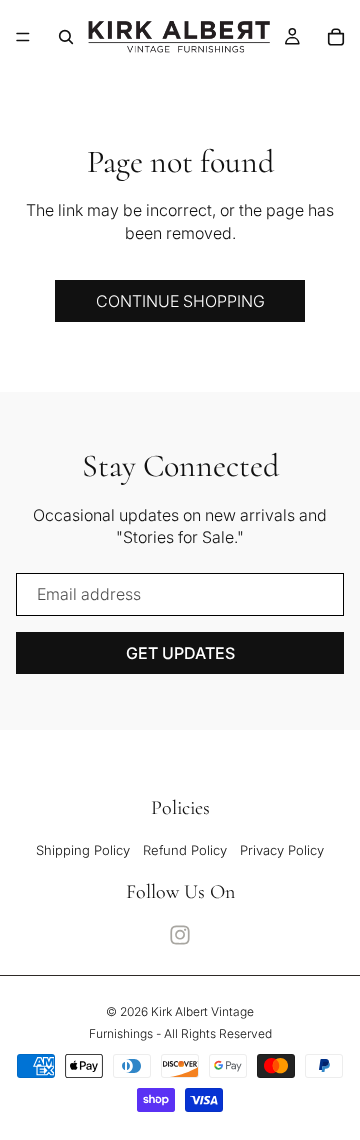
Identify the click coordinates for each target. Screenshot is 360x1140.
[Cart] (336, 37)
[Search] (66, 37)
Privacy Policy (282, 850)
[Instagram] (180, 935)
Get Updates (180, 653)
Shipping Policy (83, 850)
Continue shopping (180, 301)
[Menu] (23, 37)
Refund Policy (185, 850)
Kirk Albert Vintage (202, 1011)
